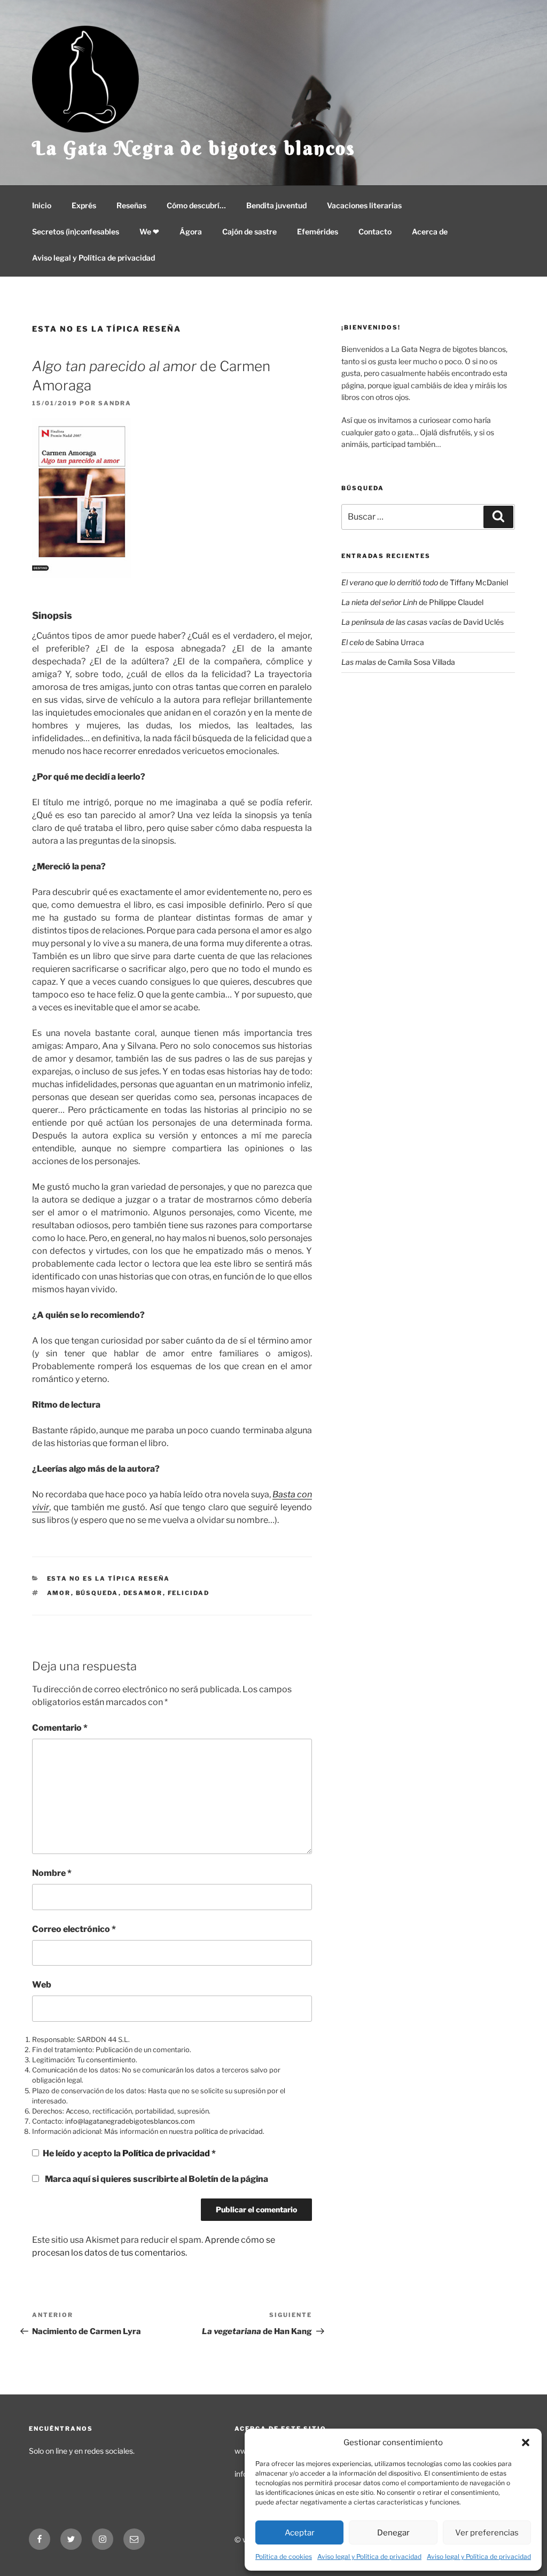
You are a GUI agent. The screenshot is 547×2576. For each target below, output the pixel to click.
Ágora (191, 231)
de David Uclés (423, 622)
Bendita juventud (276, 205)
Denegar (393, 2533)
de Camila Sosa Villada (398, 662)
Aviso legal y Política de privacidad (369, 2557)
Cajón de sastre (249, 231)
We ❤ (149, 231)
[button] (526, 2443)
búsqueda (97, 1593)
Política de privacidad (167, 2153)
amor (59, 1593)
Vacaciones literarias (364, 205)
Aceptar (300, 2533)
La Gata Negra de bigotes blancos (194, 148)
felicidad (189, 1593)
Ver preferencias (487, 2533)
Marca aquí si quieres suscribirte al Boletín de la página (156, 2179)
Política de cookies (284, 2557)
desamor (143, 1593)
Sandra (115, 403)
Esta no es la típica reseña (107, 329)
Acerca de (430, 231)
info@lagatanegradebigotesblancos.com (130, 2121)
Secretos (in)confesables (76, 231)
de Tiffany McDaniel (425, 582)
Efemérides (318, 231)
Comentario (60, 1728)
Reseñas (131, 205)
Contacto (375, 231)
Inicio (42, 205)
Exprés (84, 205)
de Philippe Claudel (412, 602)
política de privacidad (229, 2131)
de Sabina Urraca (383, 642)
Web (42, 1985)
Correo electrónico (74, 1929)
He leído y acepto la (129, 2153)
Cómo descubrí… (196, 205)
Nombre (52, 1873)
